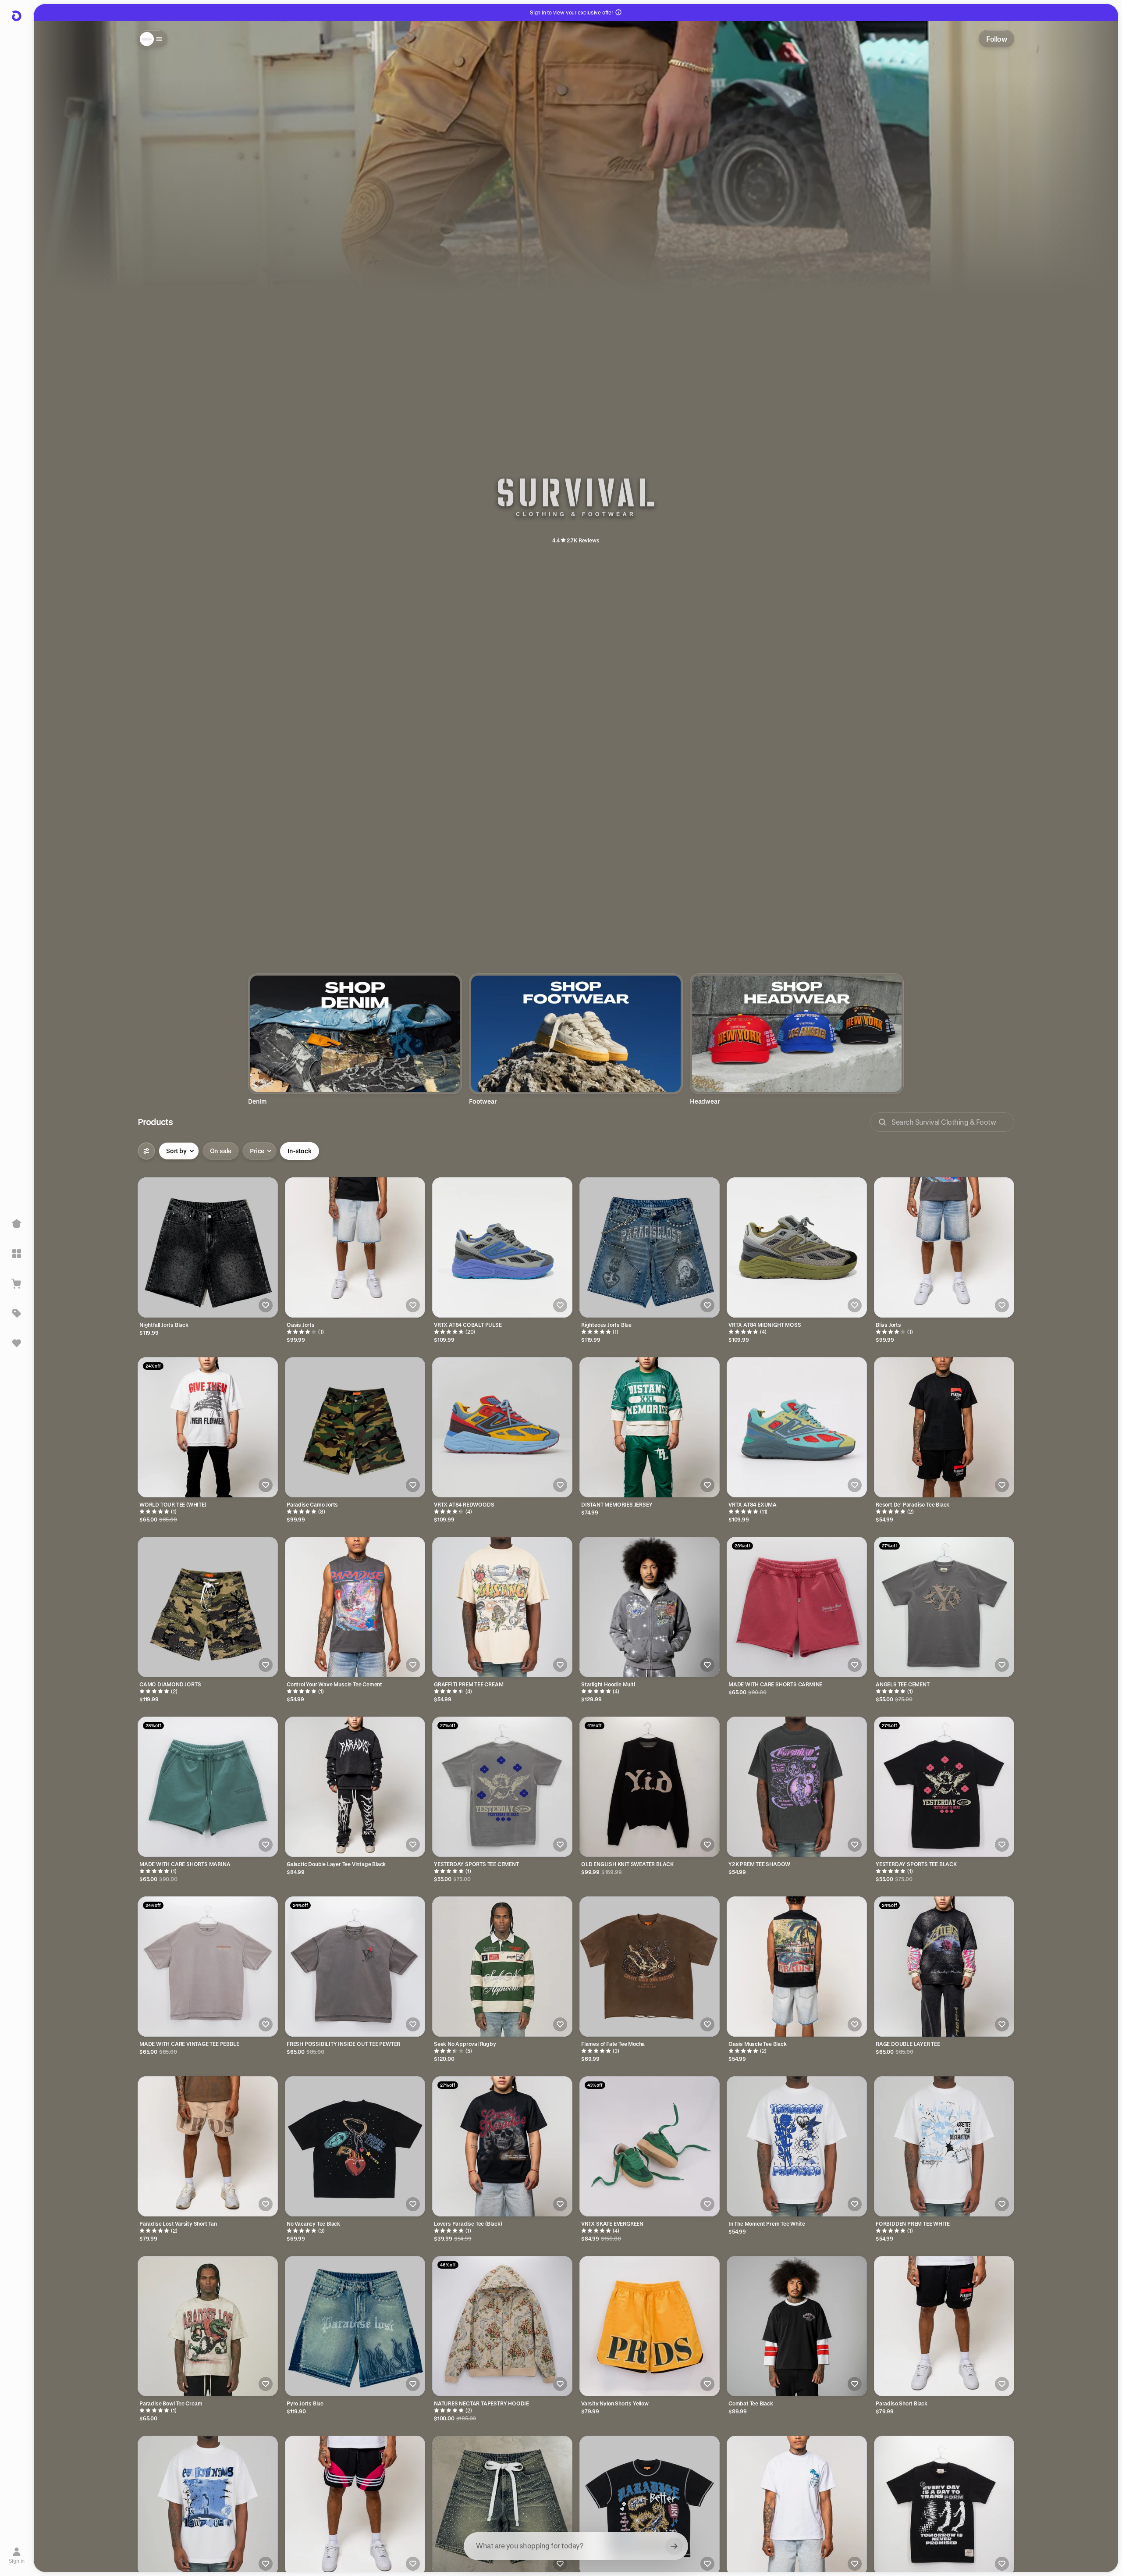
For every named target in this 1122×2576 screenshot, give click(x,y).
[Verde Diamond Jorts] (502, 2506)
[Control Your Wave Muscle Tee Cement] (355, 1607)
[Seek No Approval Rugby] (502, 1967)
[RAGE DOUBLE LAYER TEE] (944, 1967)
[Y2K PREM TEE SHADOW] (797, 1787)
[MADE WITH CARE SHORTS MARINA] (208, 1787)
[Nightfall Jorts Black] (208, 1247)
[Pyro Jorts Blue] (355, 2326)
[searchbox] (576, 2546)
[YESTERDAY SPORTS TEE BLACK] (944, 1787)
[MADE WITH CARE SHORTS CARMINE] (797, 1607)
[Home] (17, 1224)
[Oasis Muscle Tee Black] (797, 1967)
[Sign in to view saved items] (17, 1343)
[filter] (146, 1151)
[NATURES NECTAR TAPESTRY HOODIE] (502, 2326)
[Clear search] (674, 2546)
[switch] (221, 1151)
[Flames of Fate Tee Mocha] (650, 1967)
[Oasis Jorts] (355, 1247)
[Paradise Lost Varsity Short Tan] (208, 2146)
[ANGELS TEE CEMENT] (944, 1607)
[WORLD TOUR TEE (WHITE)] (208, 1427)
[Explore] (17, 1254)
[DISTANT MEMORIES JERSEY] (650, 1427)
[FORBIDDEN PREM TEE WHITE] (944, 2146)
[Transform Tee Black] (944, 2506)
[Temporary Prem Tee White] (208, 2506)
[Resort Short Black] (355, 2506)
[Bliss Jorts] (944, 1247)
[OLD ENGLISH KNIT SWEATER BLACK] (650, 1787)
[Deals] (17, 1313)
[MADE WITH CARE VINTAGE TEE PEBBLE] (208, 1967)
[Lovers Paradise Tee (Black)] (502, 2146)
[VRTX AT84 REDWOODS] (502, 1427)
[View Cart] (17, 1283)
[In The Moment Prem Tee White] (797, 2146)
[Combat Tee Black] (797, 2326)
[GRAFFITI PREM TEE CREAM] (502, 1607)
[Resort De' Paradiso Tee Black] (944, 1427)
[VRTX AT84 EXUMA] (797, 1427)
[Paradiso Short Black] (944, 2326)
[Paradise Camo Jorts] (355, 1427)
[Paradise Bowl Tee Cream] (208, 2326)
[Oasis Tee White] (797, 2506)
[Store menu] (153, 39)
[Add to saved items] (266, 1305)
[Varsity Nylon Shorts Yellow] (650, 2326)
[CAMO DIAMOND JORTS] (208, 1607)
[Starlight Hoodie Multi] (650, 1607)
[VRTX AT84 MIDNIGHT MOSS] (797, 1247)
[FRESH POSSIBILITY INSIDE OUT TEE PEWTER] (355, 1967)
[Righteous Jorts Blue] (650, 1247)
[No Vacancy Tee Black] (355, 2146)
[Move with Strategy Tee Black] (650, 2506)
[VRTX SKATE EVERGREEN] (650, 2146)
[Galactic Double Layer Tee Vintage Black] (355, 1787)
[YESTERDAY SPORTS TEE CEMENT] (502, 1787)
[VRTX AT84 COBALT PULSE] (502, 1247)
